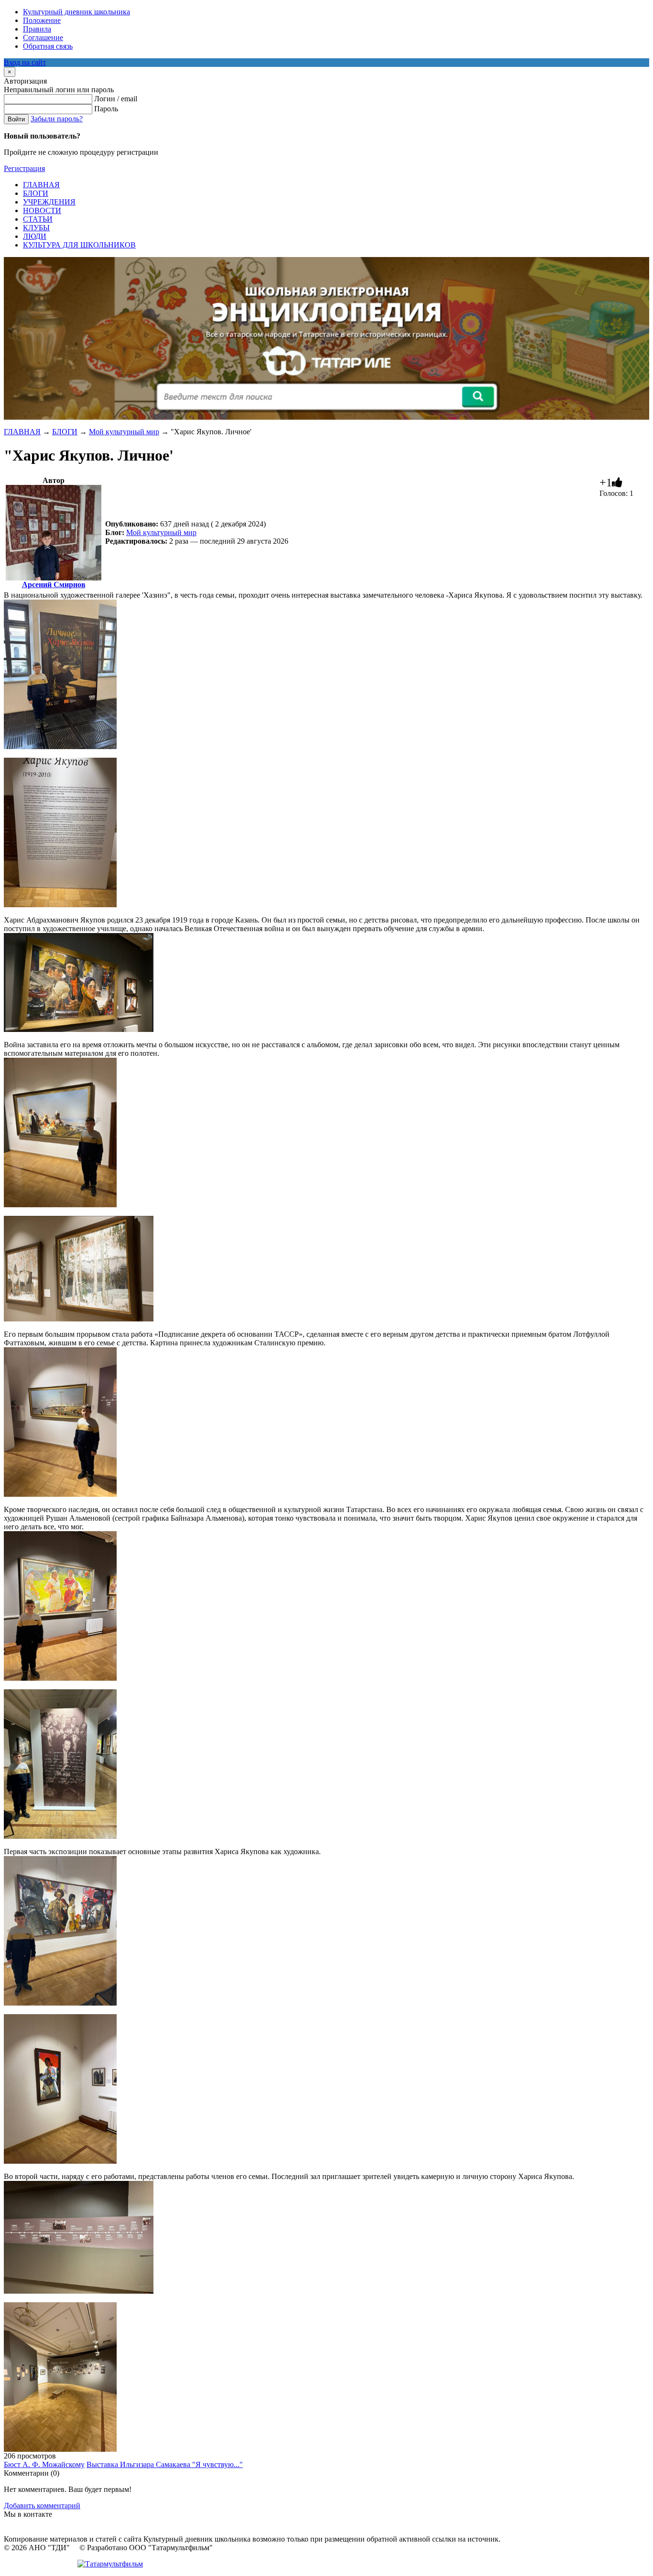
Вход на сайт (25, 62)
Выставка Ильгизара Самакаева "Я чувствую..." (165, 2464)
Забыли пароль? (57, 119)
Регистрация (24, 168)
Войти (16, 119)
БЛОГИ (65, 432)
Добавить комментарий (42, 2506)
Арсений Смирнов (54, 585)
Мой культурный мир (124, 432)
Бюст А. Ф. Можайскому (44, 2464)
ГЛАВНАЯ (22, 432)
